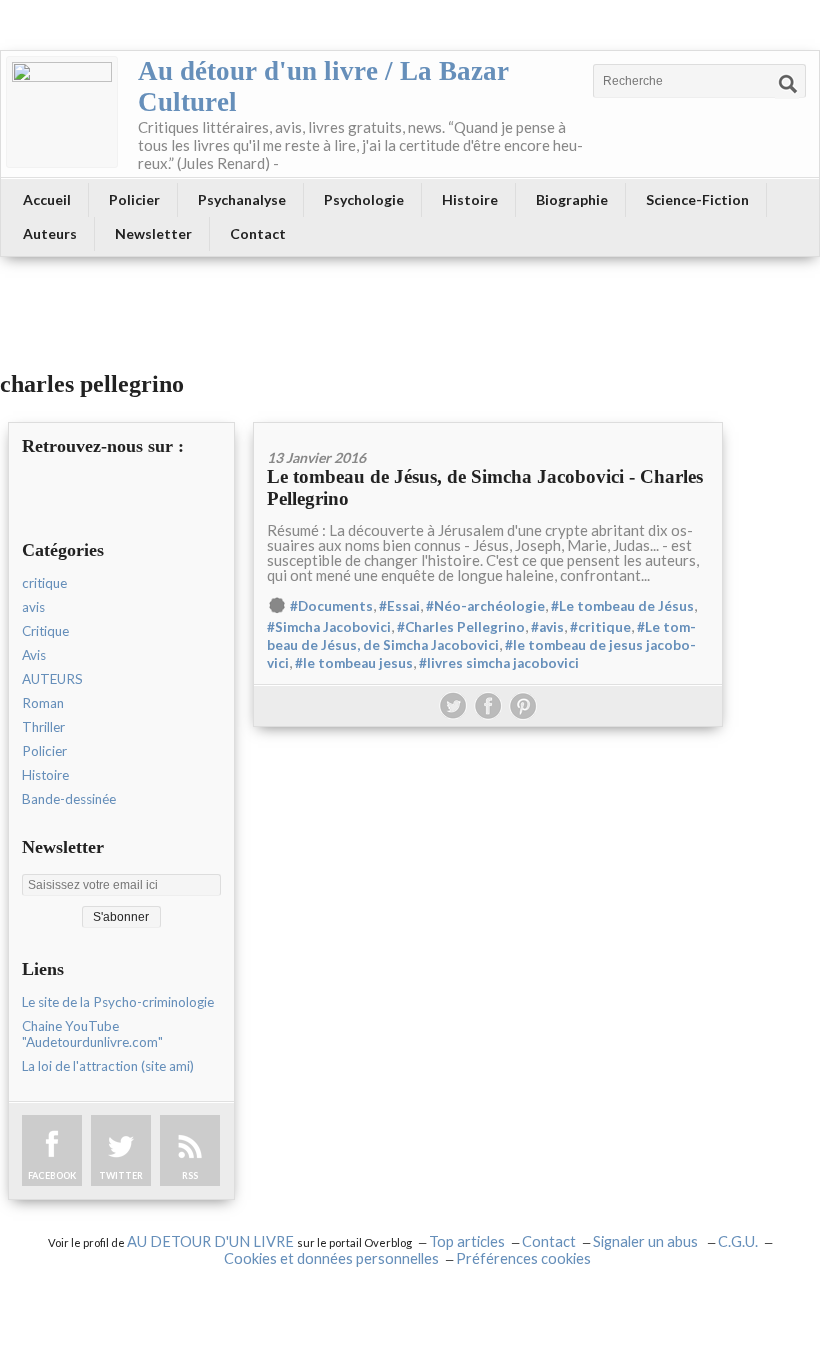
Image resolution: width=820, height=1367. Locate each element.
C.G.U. (738, 1241)
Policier (134, 199)
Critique (45, 631)
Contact (258, 233)
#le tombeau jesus (354, 663)
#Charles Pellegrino (461, 627)
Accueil (47, 199)
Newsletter (153, 233)
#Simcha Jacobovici (329, 627)
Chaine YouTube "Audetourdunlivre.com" (92, 1034)
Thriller (43, 727)
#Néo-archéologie (485, 606)
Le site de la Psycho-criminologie (118, 1002)
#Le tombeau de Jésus (622, 606)
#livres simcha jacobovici (499, 663)
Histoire (470, 199)
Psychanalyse (242, 199)
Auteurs (50, 233)
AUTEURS (52, 679)
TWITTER (121, 1175)
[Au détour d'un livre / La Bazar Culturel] (62, 112)
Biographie (572, 199)
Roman (43, 703)
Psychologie (364, 199)
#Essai (399, 606)
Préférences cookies (523, 1258)
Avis (34, 655)
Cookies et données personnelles (331, 1258)
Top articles (467, 1241)
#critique (600, 627)
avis (33, 607)
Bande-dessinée (69, 799)
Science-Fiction (697, 199)
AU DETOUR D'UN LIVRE (212, 1241)
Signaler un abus (647, 1241)
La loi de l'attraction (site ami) (108, 1066)
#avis (547, 627)
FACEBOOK (52, 1175)
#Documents (331, 606)
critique (44, 583)
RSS (190, 1175)
